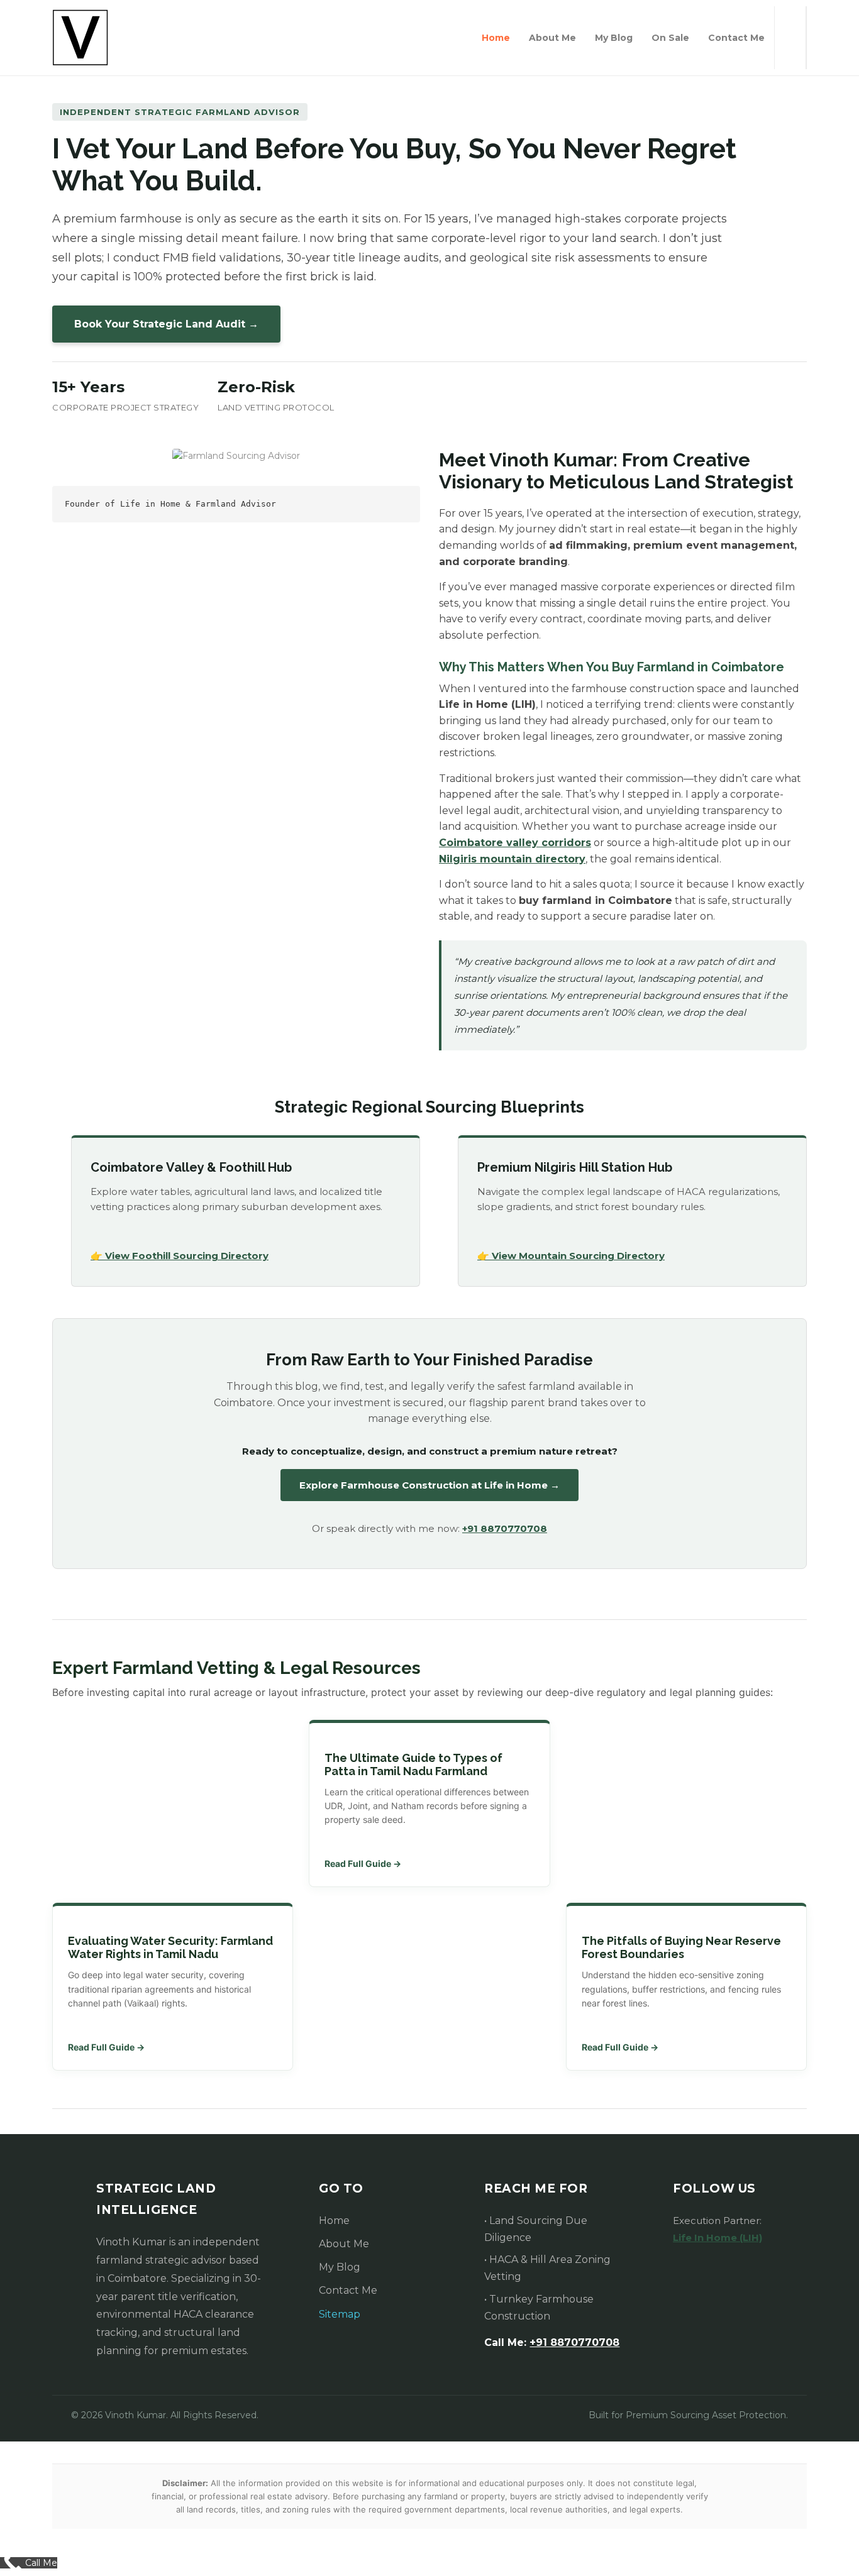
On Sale (670, 38)
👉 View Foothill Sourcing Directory (180, 1256)
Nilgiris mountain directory (512, 859)
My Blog (614, 38)
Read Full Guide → (363, 1863)
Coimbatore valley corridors (515, 843)
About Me (552, 38)
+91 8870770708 (505, 1528)
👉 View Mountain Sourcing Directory (571, 1256)
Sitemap (340, 2314)
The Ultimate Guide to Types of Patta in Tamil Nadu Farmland (413, 1764)
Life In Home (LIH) (718, 2237)
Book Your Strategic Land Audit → (166, 324)
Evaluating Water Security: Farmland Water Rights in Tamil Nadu (170, 1947)
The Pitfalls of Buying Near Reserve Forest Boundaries (681, 1947)
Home (496, 38)
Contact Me (736, 38)
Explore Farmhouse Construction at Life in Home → (429, 1485)
